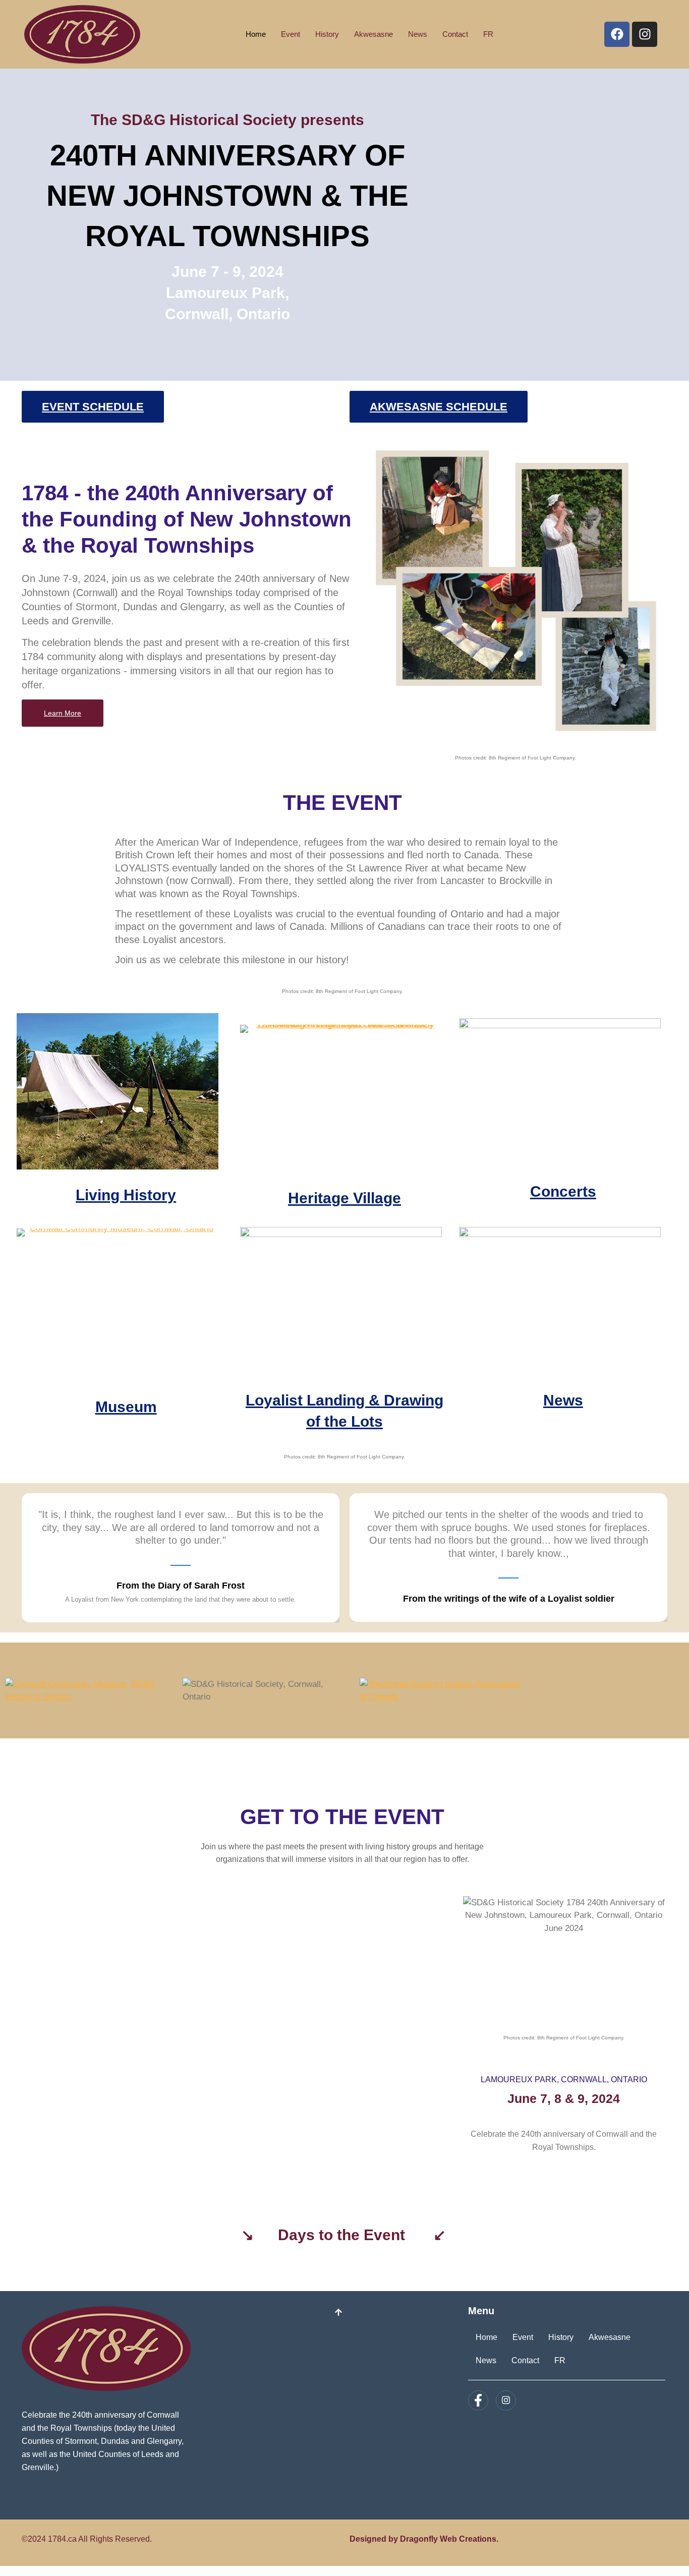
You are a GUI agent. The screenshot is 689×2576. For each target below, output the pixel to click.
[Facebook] (617, 34)
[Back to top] (338, 2314)
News (418, 34)
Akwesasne (374, 34)
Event (291, 34)
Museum (126, 1407)
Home (256, 34)
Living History (126, 1195)
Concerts (563, 1191)
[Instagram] (645, 34)
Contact (455, 34)
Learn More (63, 713)
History (327, 34)
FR (488, 34)
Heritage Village (344, 1198)
